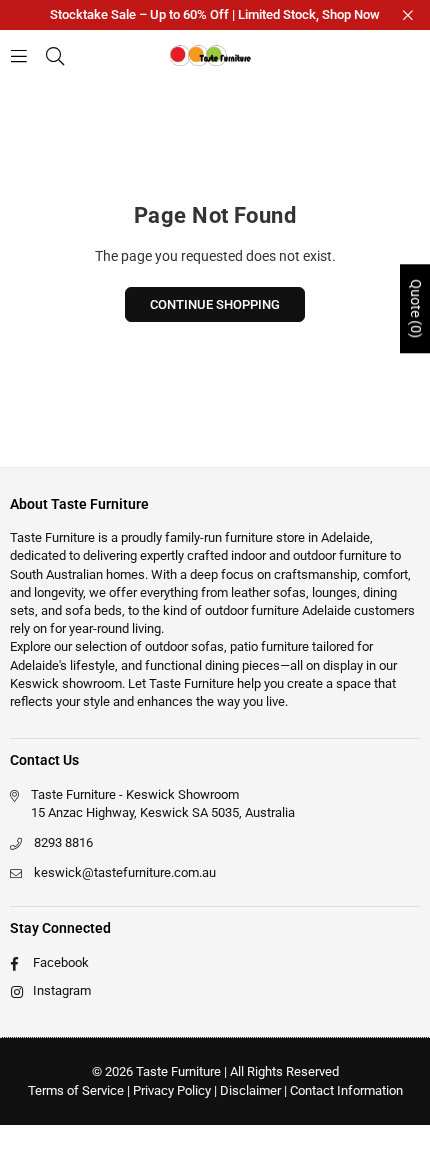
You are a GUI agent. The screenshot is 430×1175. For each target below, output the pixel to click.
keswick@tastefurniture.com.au (125, 872)
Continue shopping (215, 304)
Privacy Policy (172, 1090)
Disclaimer (250, 1090)
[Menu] (19, 55)
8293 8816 (63, 842)
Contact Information (346, 1090)
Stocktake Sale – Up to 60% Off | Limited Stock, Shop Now (215, 14)
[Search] (55, 55)
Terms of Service (76, 1090)
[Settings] (402, 55)
